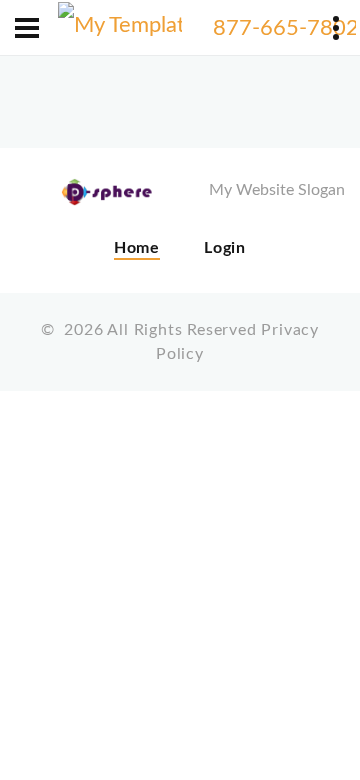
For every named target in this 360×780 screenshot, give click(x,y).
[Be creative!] (120, 28)
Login (225, 248)
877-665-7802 (286, 28)
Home (137, 248)
